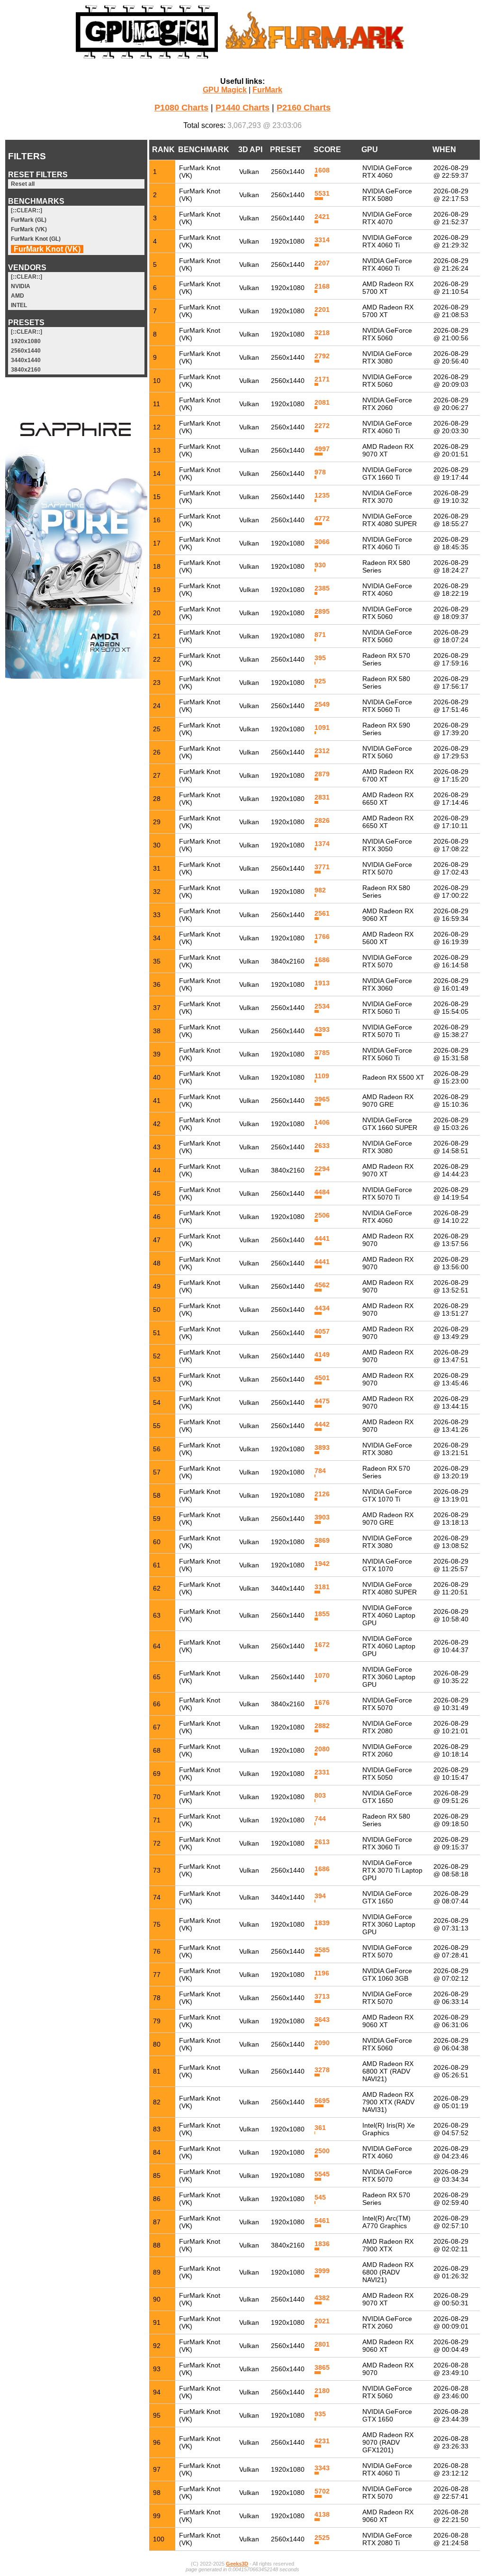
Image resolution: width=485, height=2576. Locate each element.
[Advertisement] (76, 829)
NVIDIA (21, 286)
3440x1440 (26, 360)
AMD (18, 296)
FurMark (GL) (29, 220)
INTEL (19, 305)
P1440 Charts (242, 108)
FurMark (267, 90)
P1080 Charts (181, 108)
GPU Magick (225, 90)
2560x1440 (26, 351)
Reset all (23, 184)
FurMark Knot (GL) (36, 239)
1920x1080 (26, 341)
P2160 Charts (304, 108)
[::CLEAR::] (27, 210)
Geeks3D (237, 2564)
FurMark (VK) (29, 229)
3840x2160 (26, 370)
